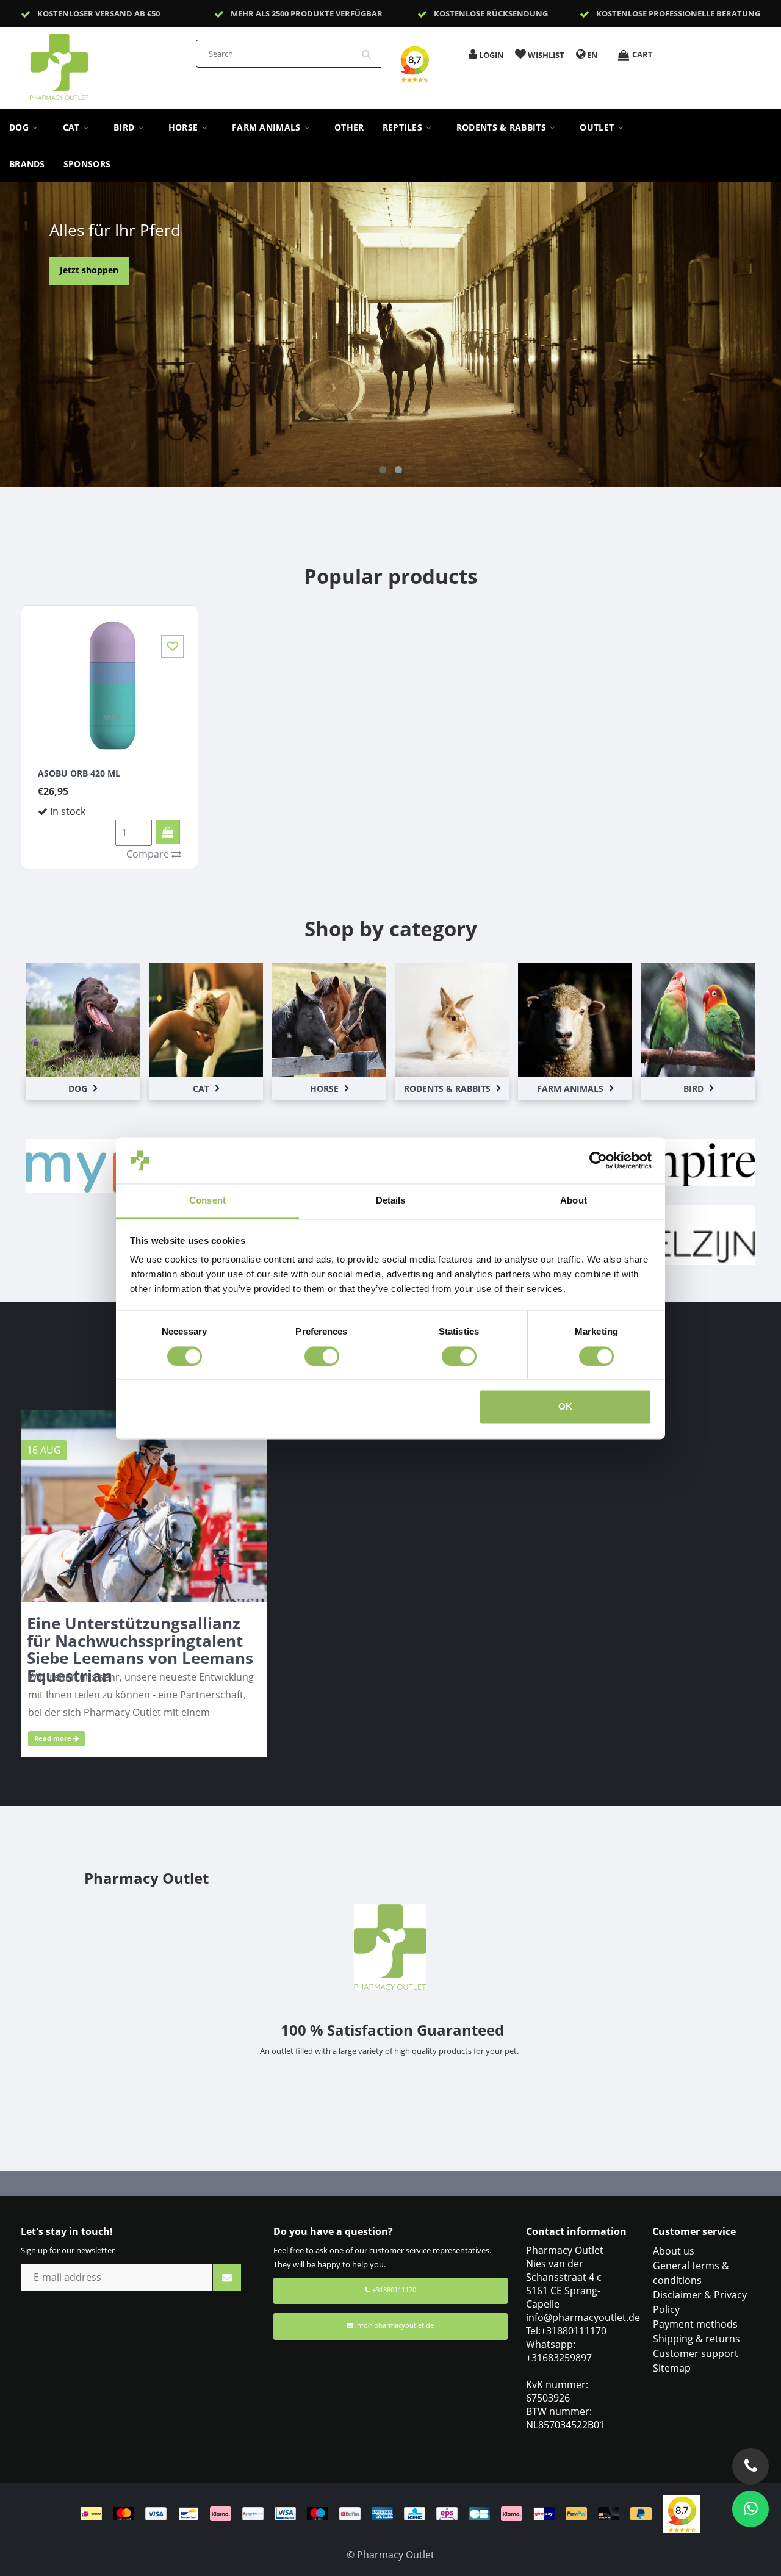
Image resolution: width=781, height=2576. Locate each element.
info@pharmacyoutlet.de (394, 2325)
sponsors (87, 164)
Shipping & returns (696, 2339)
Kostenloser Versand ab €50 (99, 13)
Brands (27, 164)
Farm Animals (268, 127)
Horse (185, 127)
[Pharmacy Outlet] (91, 63)
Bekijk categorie (82, 1014)
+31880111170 (393, 2290)
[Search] (370, 49)
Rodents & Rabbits (502, 127)
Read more (54, 1738)
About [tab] (574, 1201)
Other (349, 127)
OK (565, 1407)
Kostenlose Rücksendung (491, 13)
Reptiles (404, 127)
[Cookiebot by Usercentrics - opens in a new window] (598, 1160)
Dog (20, 127)
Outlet (598, 127)
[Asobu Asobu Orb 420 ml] (110, 684)
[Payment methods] (372, 2513)
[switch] (322, 1356)
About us (674, 2251)
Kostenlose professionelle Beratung (678, 13)
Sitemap (672, 2368)
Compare (149, 854)
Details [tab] (391, 1201)
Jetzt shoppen (89, 270)
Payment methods (695, 2324)
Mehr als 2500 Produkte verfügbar (307, 13)
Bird (125, 127)
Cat (73, 127)
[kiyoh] (682, 2513)
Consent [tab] (207, 1201)
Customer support (696, 2353)
